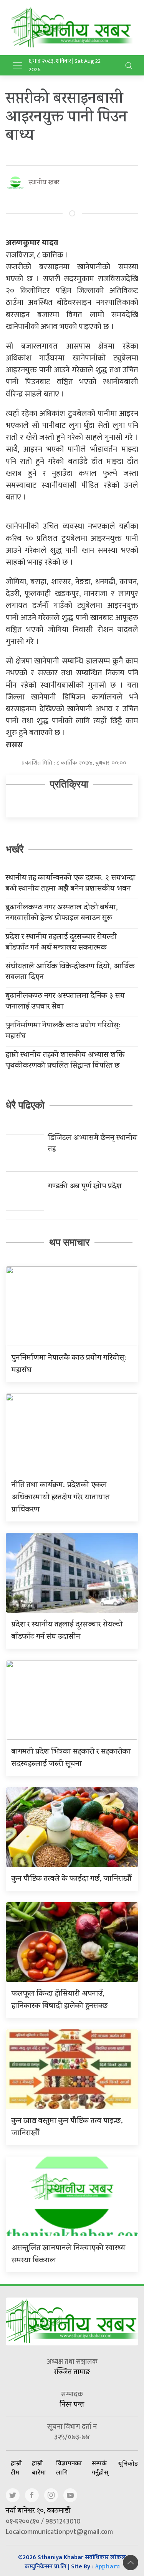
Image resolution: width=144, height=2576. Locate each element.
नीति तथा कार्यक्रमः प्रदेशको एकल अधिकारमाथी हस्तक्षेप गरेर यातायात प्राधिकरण (60, 1498)
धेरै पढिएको (25, 1105)
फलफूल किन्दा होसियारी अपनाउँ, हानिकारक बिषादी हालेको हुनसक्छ (60, 2000)
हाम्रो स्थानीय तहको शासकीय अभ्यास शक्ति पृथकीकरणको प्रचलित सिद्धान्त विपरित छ (65, 1061)
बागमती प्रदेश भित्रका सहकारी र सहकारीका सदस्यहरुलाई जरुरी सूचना (71, 1758)
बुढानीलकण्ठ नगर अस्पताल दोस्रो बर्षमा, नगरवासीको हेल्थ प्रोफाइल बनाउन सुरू (62, 914)
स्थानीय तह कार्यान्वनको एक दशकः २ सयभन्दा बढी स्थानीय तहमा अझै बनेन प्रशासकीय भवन (70, 884)
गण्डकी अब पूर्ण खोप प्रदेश (85, 1187)
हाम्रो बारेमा (39, 2468)
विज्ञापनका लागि (69, 2468)
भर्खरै (15, 849)
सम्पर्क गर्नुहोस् (100, 2468)
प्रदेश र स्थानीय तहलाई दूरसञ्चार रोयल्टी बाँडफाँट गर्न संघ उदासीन (67, 1631)
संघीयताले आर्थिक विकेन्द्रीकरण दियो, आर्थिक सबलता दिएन (70, 973)
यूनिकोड (128, 2463)
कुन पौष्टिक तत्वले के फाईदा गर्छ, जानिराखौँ (72, 1879)
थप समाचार (69, 1242)
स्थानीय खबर (44, 183)
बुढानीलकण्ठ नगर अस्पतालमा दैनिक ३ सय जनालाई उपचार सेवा (65, 1002)
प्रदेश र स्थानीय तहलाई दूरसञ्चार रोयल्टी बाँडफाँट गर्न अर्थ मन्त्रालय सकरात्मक (61, 943)
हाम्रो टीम (16, 2468)
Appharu (107, 2567)
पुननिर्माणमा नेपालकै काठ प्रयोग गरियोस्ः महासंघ (63, 1032)
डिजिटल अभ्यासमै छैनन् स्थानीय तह (93, 1144)
